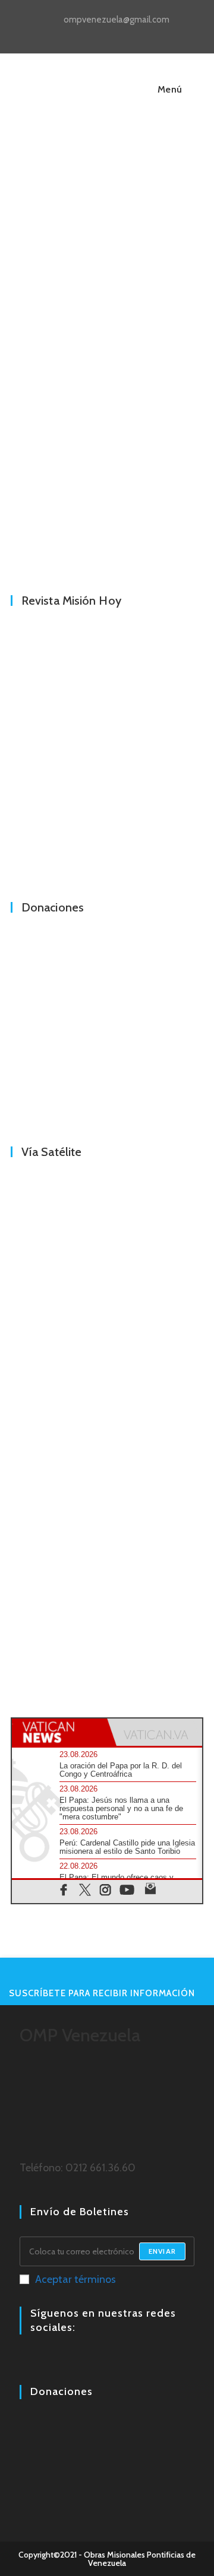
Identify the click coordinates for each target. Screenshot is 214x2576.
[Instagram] (41, 2360)
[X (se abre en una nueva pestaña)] (82, 33)
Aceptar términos (75, 2279)
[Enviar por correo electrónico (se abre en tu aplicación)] (135, 33)
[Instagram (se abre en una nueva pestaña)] (109, 33)
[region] (107, 444)
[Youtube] (55, 2360)
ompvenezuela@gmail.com (117, 20)
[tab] (59, 1732)
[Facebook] (27, 2360)
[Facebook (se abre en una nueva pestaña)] (95, 33)
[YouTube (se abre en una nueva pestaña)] (123, 33)
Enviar (162, 2251)
